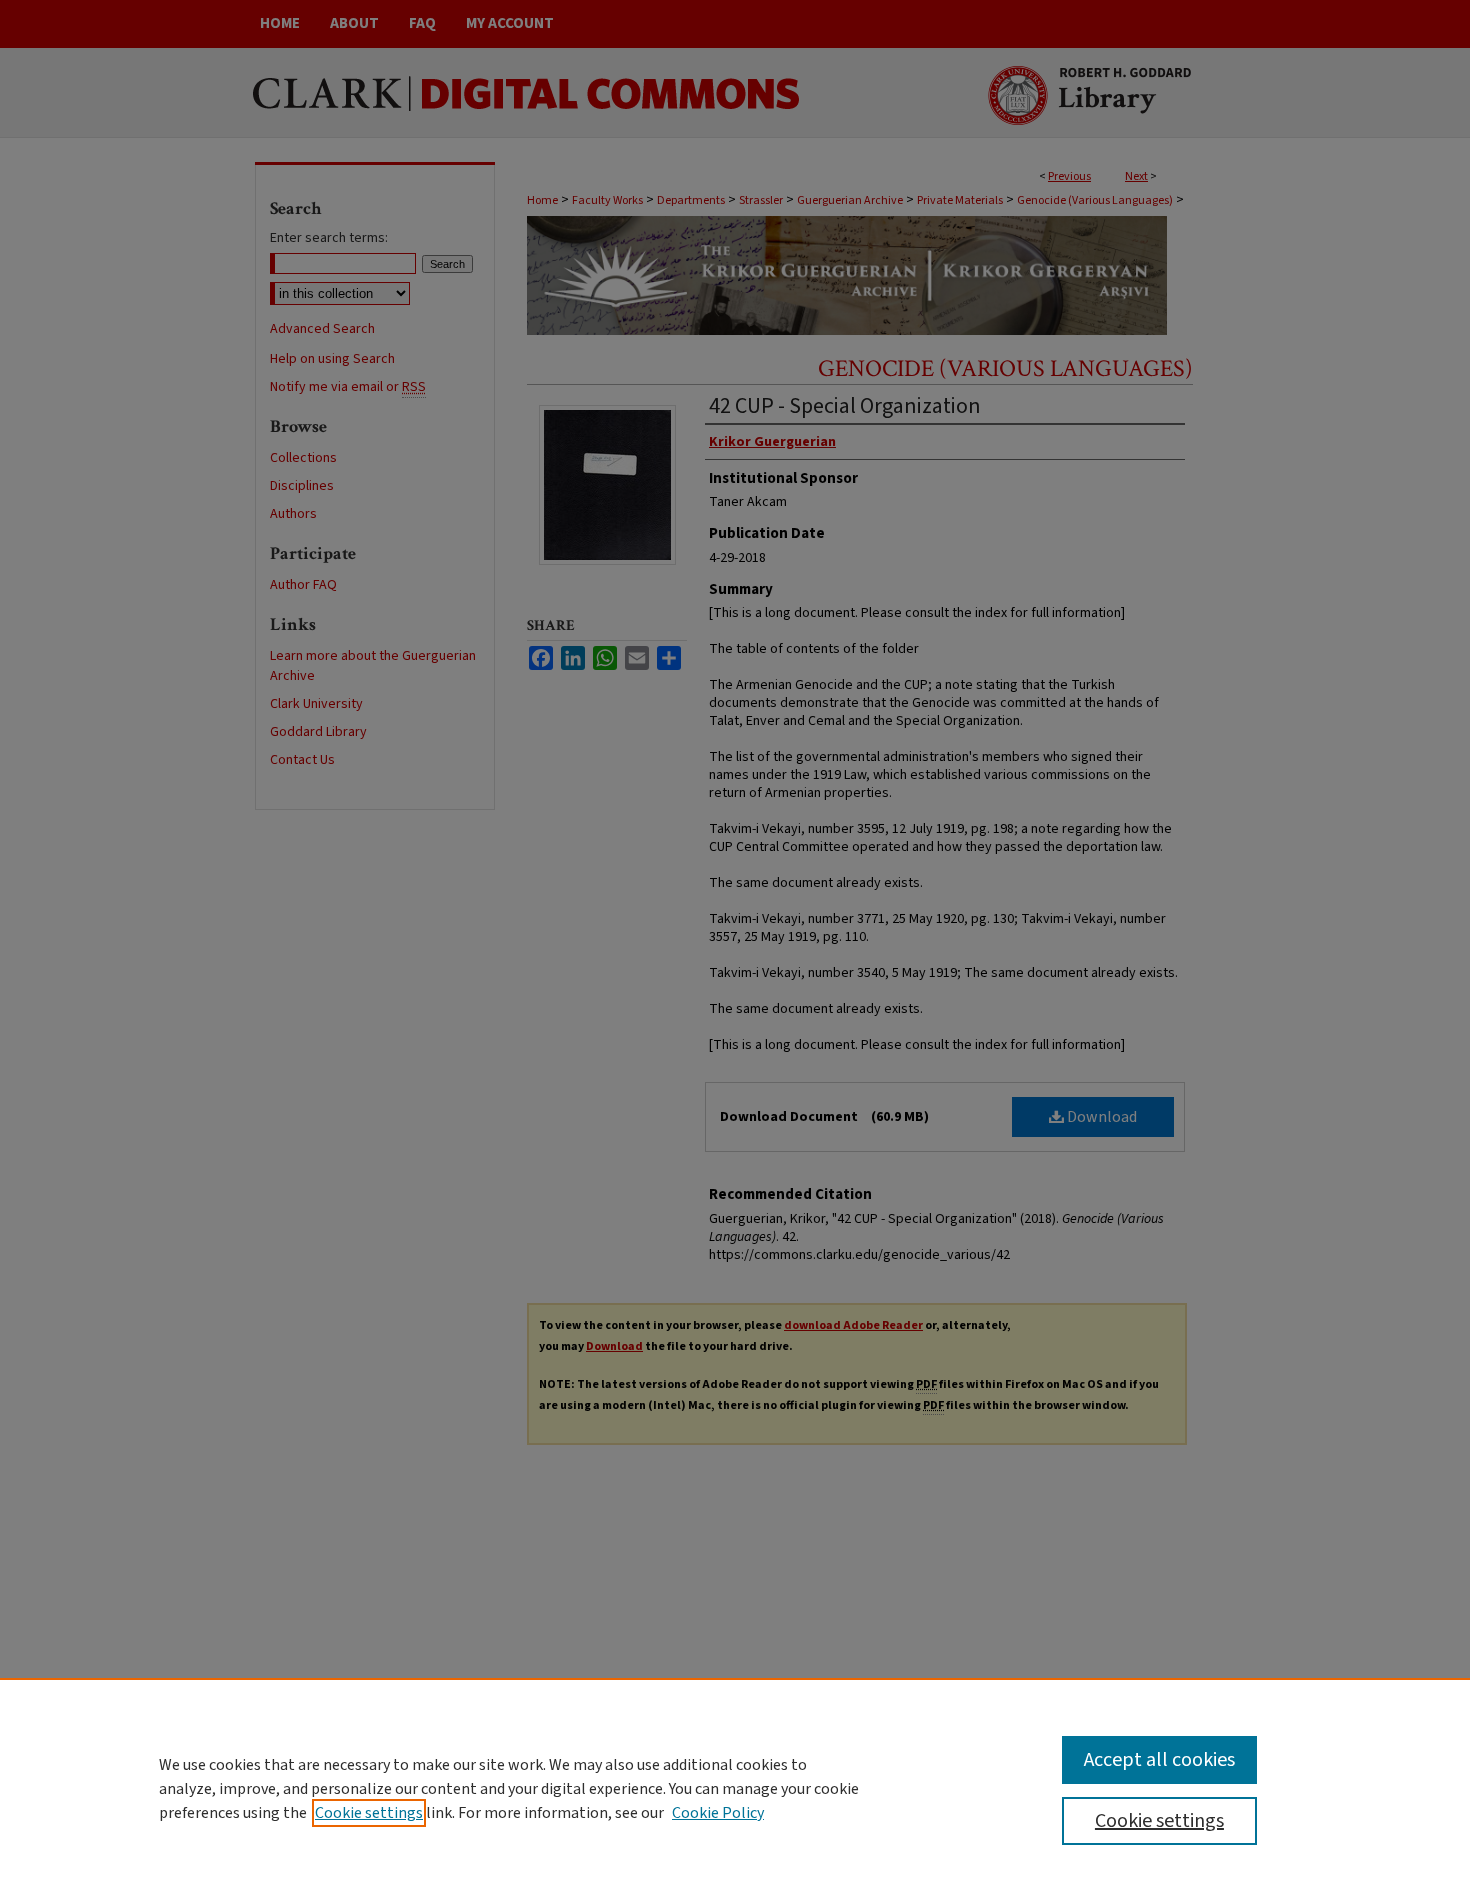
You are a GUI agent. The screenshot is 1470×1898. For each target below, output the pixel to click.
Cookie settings (369, 1813)
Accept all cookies (1159, 1760)
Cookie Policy (718, 1813)
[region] (735, 1788)
